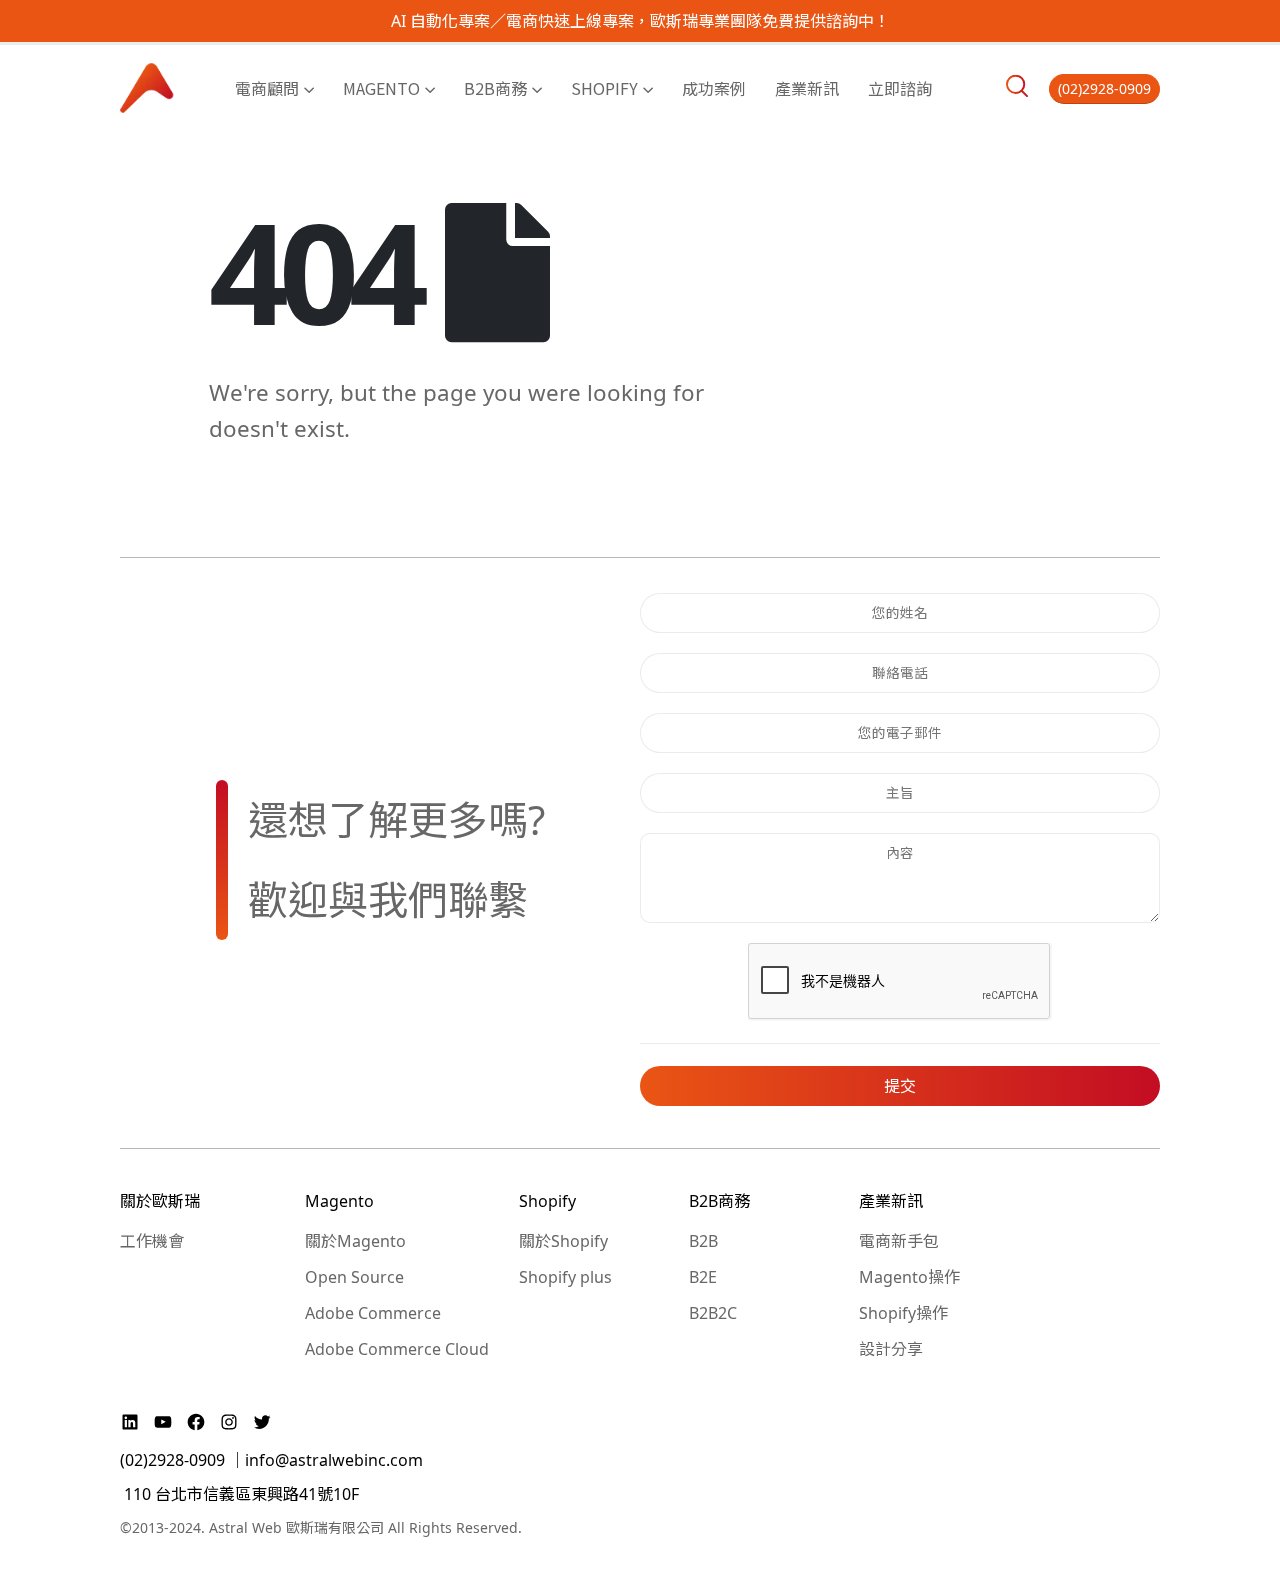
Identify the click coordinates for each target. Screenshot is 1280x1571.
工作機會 (152, 1241)
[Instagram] (231, 1422)
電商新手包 (899, 1241)
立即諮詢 (900, 88)
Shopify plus (565, 1277)
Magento (381, 88)
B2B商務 (495, 88)
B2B (703, 1241)
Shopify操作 (903, 1313)
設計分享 (891, 1349)
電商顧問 (267, 88)
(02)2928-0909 (1104, 88)
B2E (703, 1277)
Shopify (604, 88)
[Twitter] (262, 1422)
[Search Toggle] (1017, 86)
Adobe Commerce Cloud (397, 1349)
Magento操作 (909, 1277)
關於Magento (355, 1241)
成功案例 (714, 88)
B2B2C (713, 1313)
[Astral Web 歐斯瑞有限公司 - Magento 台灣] (147, 87)
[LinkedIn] (132, 1422)
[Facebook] (198, 1422)
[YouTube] (165, 1422)
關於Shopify (563, 1241)
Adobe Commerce (373, 1313)
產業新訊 (807, 88)
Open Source (354, 1277)
